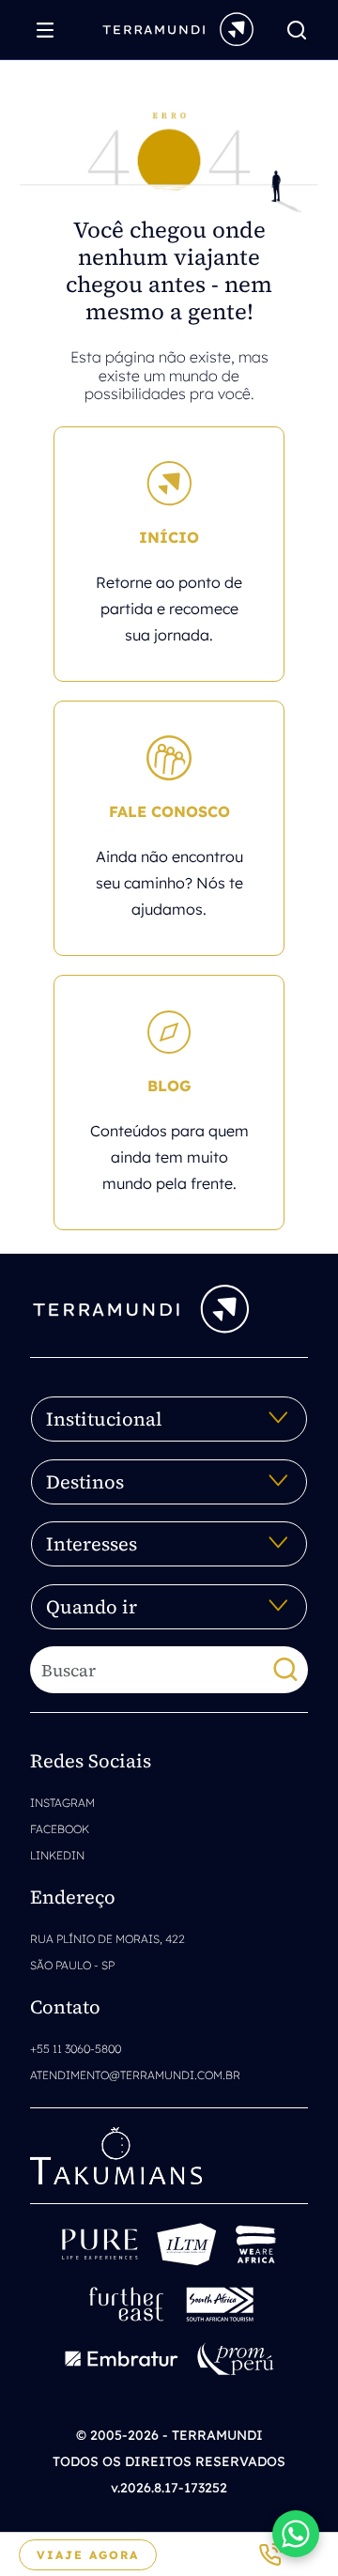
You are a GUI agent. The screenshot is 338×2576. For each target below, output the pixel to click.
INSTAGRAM (62, 1803)
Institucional (104, 1419)
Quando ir (92, 1607)
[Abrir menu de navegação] (50, 30)
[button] (296, 2534)
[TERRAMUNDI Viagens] (178, 28)
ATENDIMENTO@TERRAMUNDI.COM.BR (135, 2075)
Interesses (92, 1544)
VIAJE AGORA (88, 2555)
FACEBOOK (60, 1829)
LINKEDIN (57, 1855)
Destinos (85, 1482)
